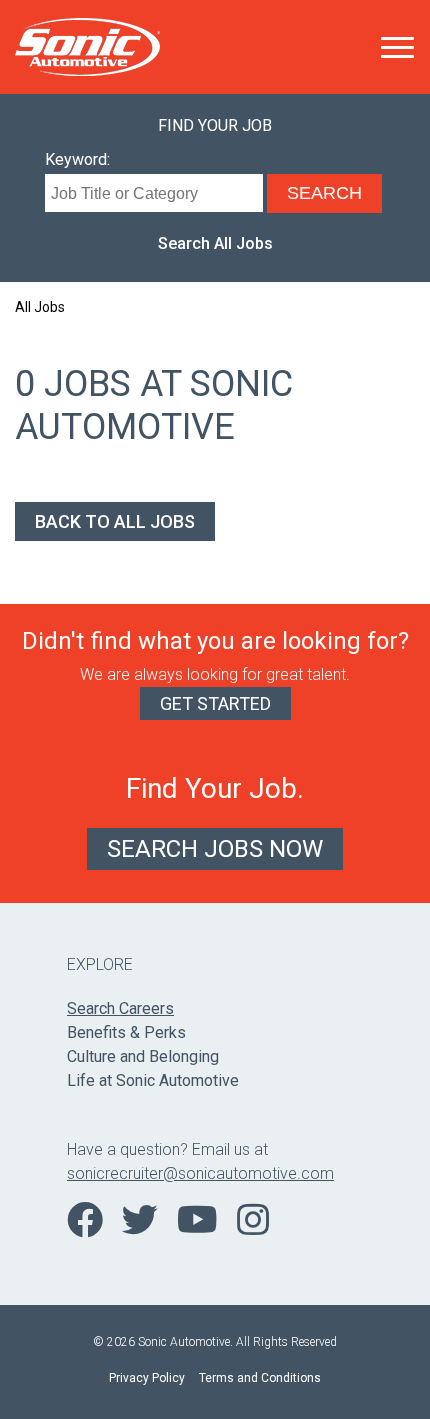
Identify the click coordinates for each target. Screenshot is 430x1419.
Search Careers (120, 1008)
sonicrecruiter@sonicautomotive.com (200, 1173)
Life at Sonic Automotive (153, 1080)
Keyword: (77, 159)
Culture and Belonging (143, 1056)
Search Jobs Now (215, 849)
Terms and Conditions (260, 1378)
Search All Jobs (215, 243)
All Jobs (40, 307)
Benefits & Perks (126, 1032)
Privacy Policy (147, 1378)
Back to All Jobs (115, 521)
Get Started (215, 703)
